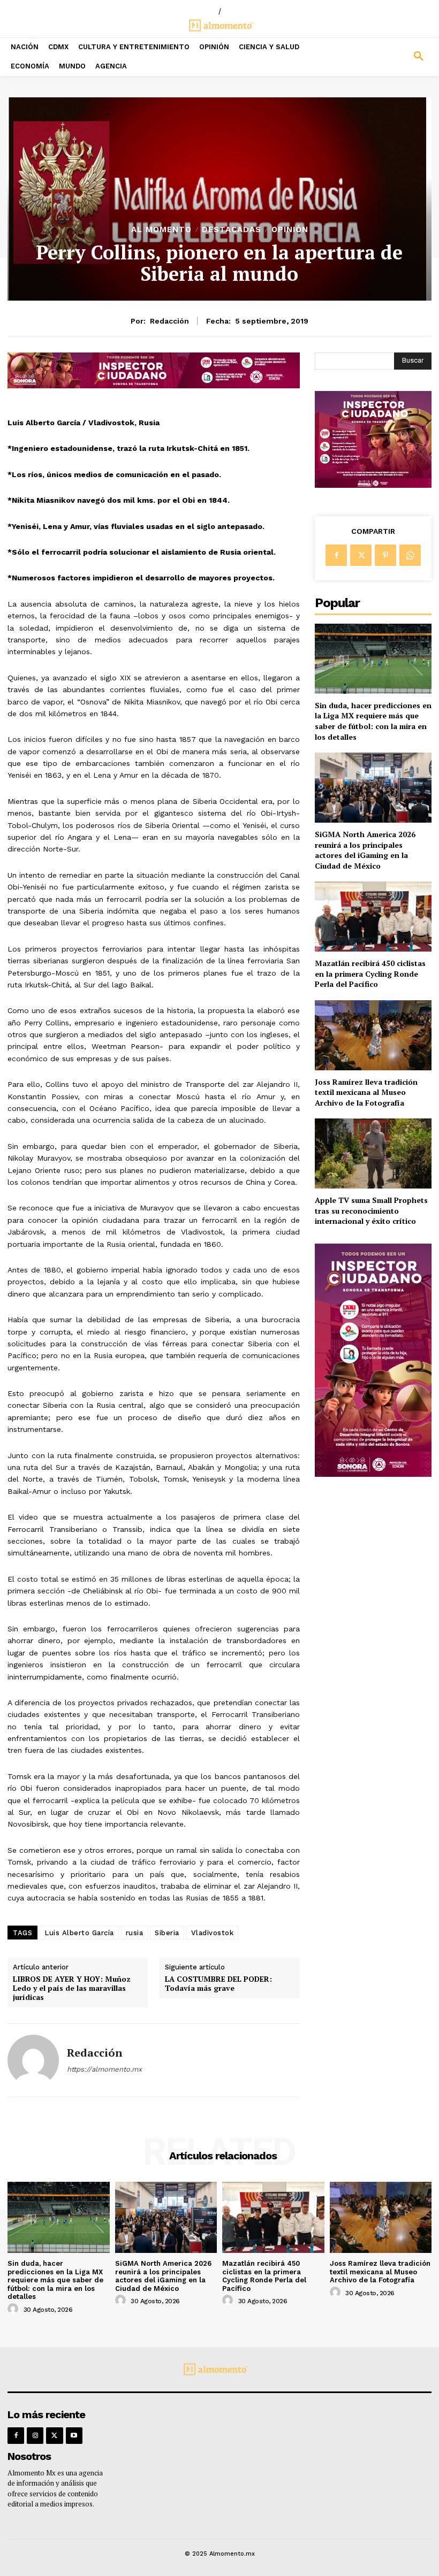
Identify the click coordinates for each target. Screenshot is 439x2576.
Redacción (169, 321)
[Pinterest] (385, 555)
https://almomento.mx (104, 2069)
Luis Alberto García (79, 1933)
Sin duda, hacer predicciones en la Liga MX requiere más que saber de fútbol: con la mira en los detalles (373, 721)
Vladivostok (213, 1933)
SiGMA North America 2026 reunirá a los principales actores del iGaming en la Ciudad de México (365, 850)
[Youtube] (74, 2436)
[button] (384, 57)
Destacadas (232, 230)
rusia (135, 1933)
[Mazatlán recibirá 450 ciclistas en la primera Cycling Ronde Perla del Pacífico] (373, 917)
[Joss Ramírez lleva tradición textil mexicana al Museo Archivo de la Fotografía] (373, 1035)
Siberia (167, 1933)
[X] (361, 555)
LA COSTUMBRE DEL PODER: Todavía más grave (218, 1984)
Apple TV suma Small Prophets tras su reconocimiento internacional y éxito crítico (371, 1210)
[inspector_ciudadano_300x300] (373, 485)
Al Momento (161, 230)
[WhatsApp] (410, 555)
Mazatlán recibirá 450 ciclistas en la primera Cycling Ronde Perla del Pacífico (370, 973)
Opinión (290, 230)
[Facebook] (336, 555)
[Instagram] (35, 2436)
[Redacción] (33, 2060)
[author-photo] (14, 2309)
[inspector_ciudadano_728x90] (154, 385)
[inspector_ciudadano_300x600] (373, 1474)
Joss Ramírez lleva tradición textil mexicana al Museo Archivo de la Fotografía (366, 1092)
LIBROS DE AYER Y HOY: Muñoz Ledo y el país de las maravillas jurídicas (72, 1988)
